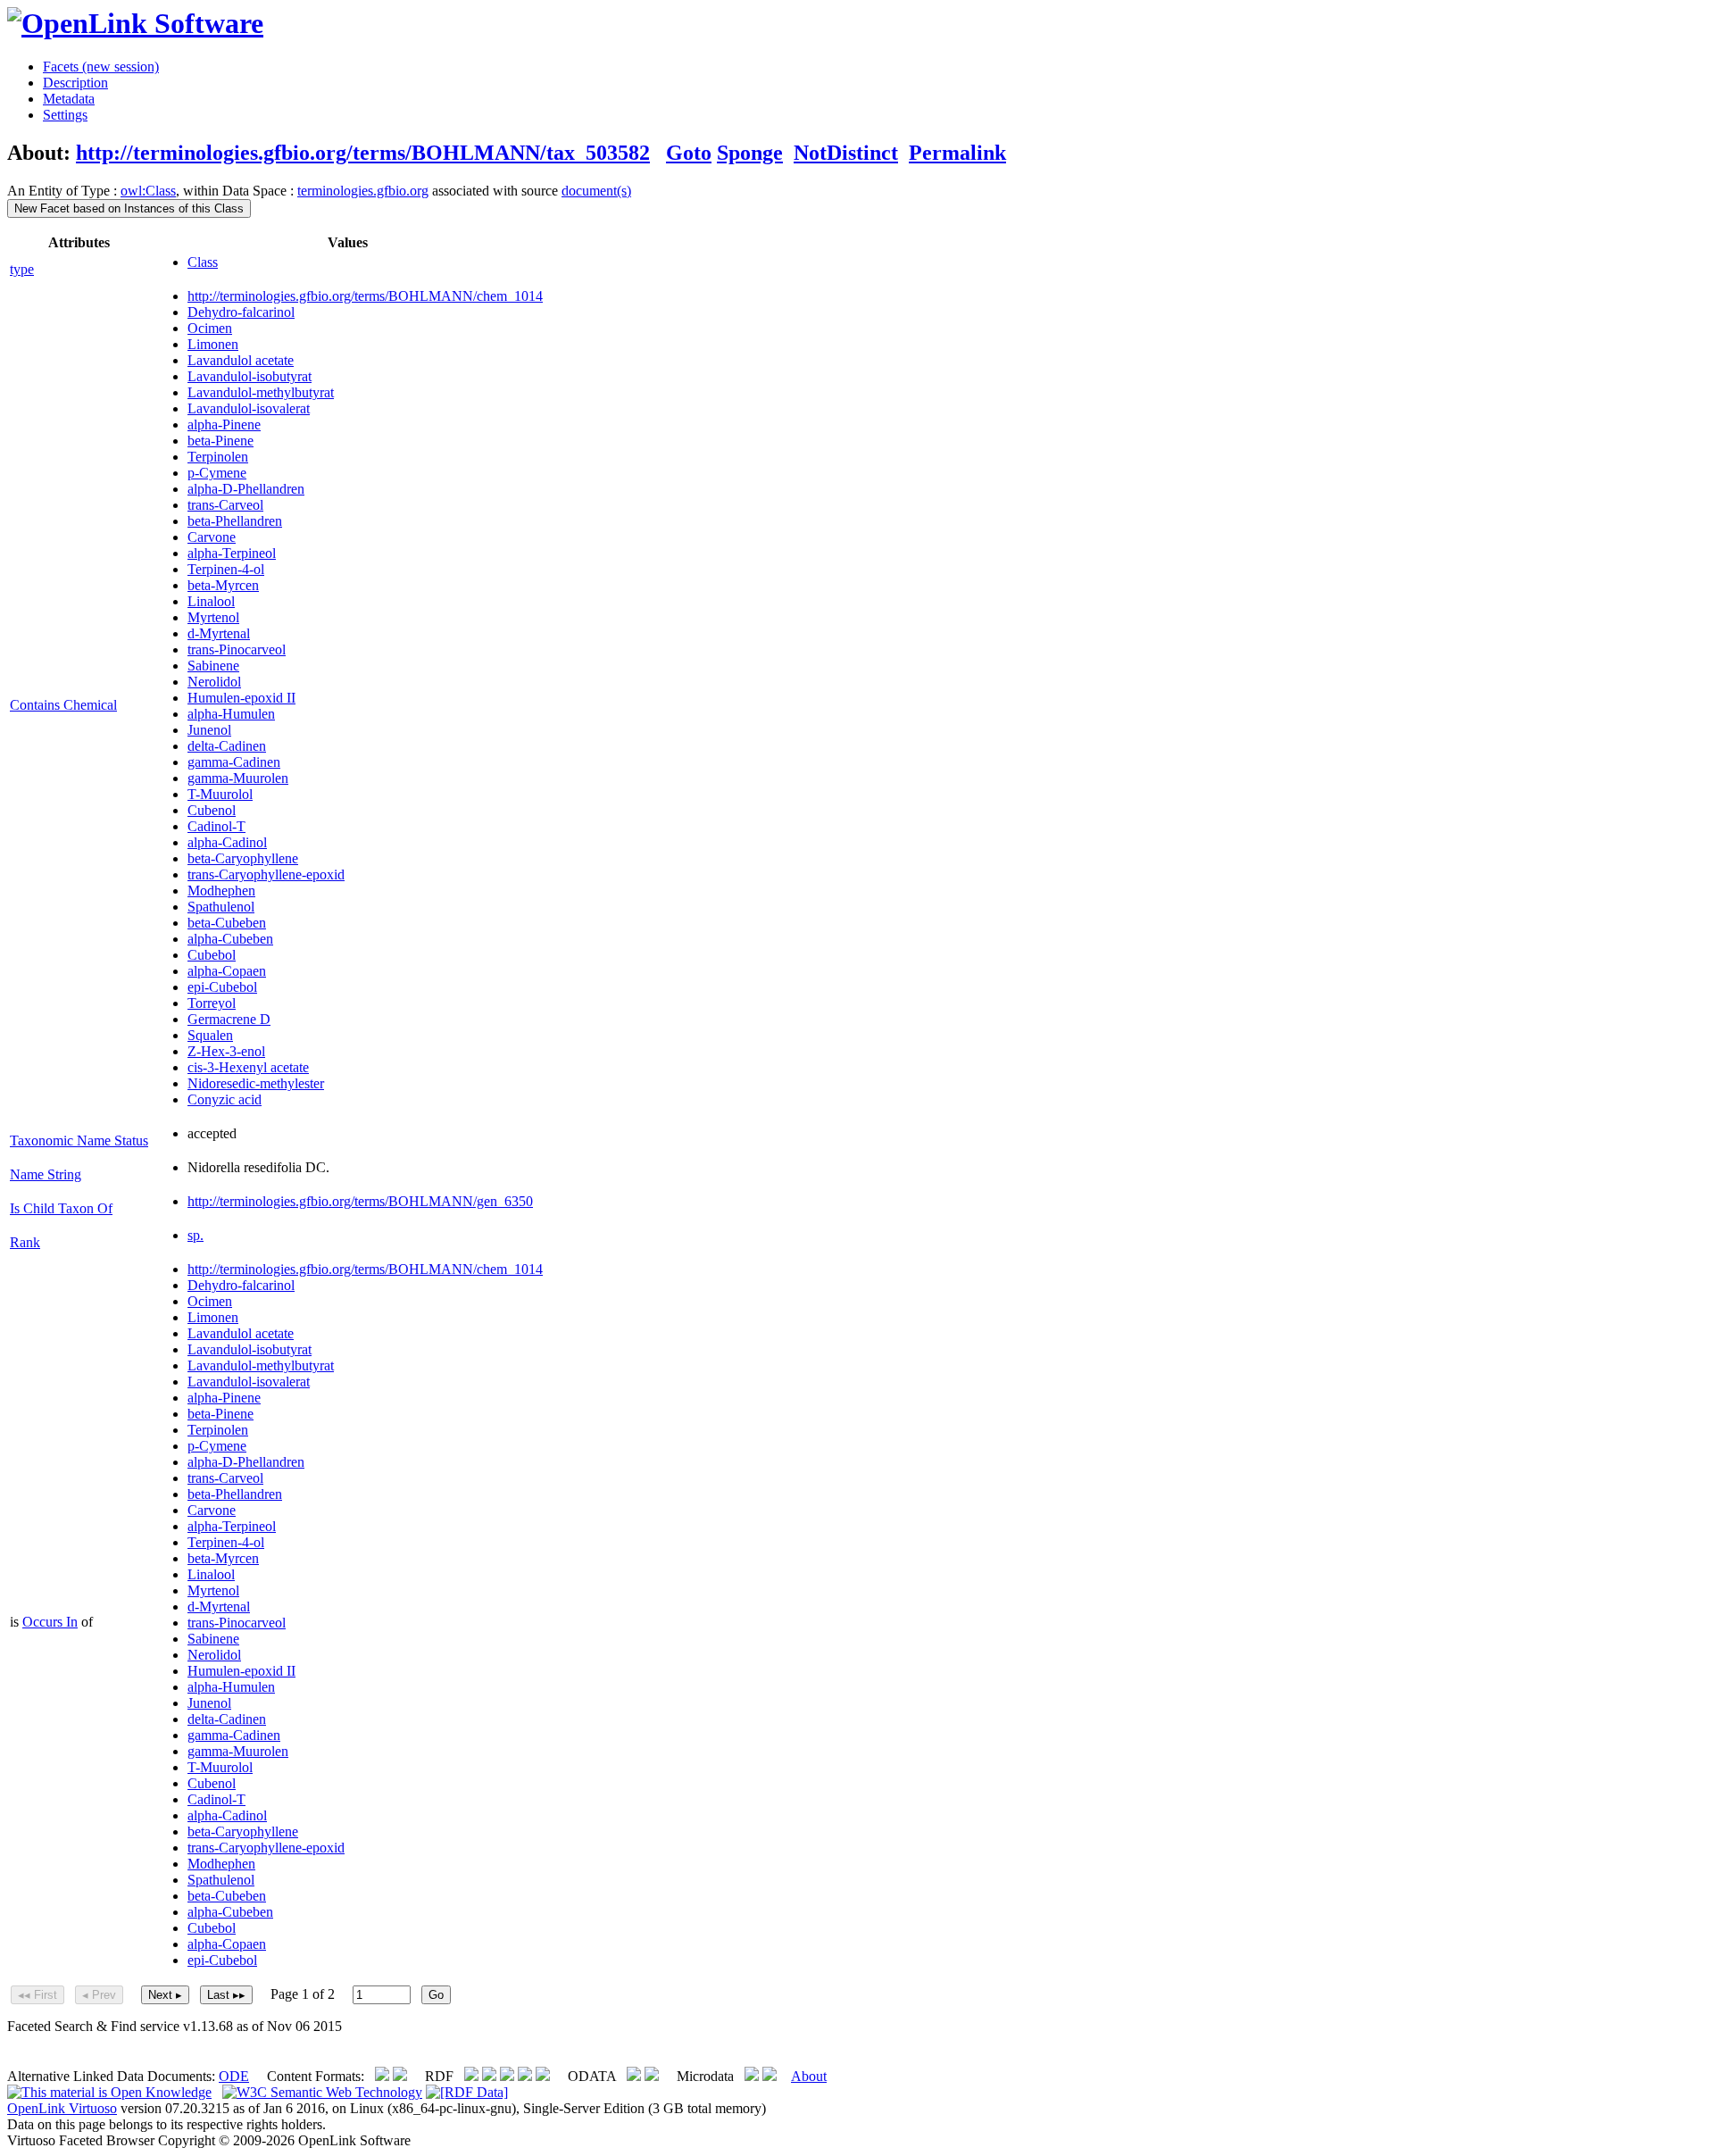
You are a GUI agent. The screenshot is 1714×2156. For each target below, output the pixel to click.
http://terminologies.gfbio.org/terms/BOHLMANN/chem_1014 (365, 296)
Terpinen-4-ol (226, 569)
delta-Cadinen (227, 746)
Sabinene (213, 666)
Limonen (213, 344)
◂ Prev (99, 1995)
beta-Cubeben (227, 923)
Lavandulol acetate (241, 360)
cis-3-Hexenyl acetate (248, 1067)
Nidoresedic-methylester (256, 1083)
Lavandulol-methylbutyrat (261, 392)
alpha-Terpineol (232, 553)
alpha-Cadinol (227, 842)
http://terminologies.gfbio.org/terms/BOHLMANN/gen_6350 (360, 1201)
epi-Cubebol (222, 987)
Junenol (209, 730)
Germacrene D (229, 1019)
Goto (689, 153)
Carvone (212, 537)
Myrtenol (213, 617)
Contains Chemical (63, 705)
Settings (65, 115)
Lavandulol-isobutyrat (250, 376)
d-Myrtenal (219, 633)
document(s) (596, 191)
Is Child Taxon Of (61, 1208)
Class (203, 262)
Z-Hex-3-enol (226, 1051)
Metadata (69, 99)
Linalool (211, 601)
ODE (234, 2076)
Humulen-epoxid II (241, 698)
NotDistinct (846, 153)
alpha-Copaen (227, 971)
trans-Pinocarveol (237, 649)
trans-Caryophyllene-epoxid (266, 874)
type (22, 269)
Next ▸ (165, 1995)
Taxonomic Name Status (79, 1140)
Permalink (957, 153)
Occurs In (50, 1622)
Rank (25, 1242)
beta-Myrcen (223, 585)
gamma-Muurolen (238, 778)
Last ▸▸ (226, 1995)
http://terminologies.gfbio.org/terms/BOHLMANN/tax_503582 (363, 153)
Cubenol (212, 810)
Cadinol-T (216, 826)
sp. (196, 1235)
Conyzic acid (225, 1099)
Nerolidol (214, 682)
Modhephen (221, 891)
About (809, 2076)
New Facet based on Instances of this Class (129, 208)
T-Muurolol (220, 794)
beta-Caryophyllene (243, 858)
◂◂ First (37, 1995)
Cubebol (212, 955)
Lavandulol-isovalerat (249, 408)
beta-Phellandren (235, 521)
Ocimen (210, 328)
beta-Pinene (220, 441)
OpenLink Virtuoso (62, 2108)
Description (75, 83)
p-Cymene (217, 473)
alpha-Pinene (224, 425)
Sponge (750, 153)
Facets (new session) (101, 67)
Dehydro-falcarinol (241, 312)
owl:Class (148, 191)
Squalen (210, 1035)
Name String (46, 1174)
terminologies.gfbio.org (363, 191)
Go (436, 1995)
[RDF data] (467, 2092)
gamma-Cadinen (234, 762)
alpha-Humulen (231, 714)
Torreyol (212, 1003)
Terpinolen (218, 457)
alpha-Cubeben (230, 939)
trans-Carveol (225, 505)
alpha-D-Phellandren (246, 489)
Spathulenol (221, 907)
